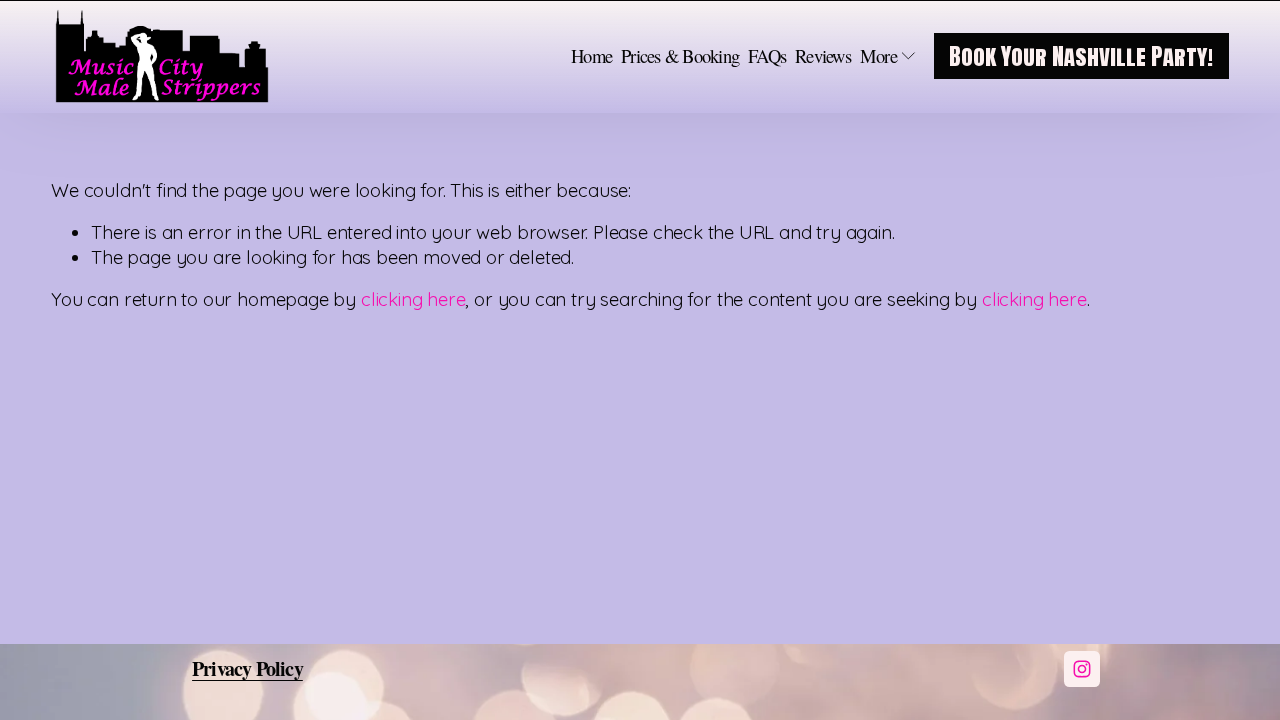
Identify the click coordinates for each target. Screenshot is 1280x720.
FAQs (767, 56)
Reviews (823, 56)
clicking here (413, 299)
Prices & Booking (680, 56)
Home (591, 56)
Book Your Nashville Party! (1081, 56)
